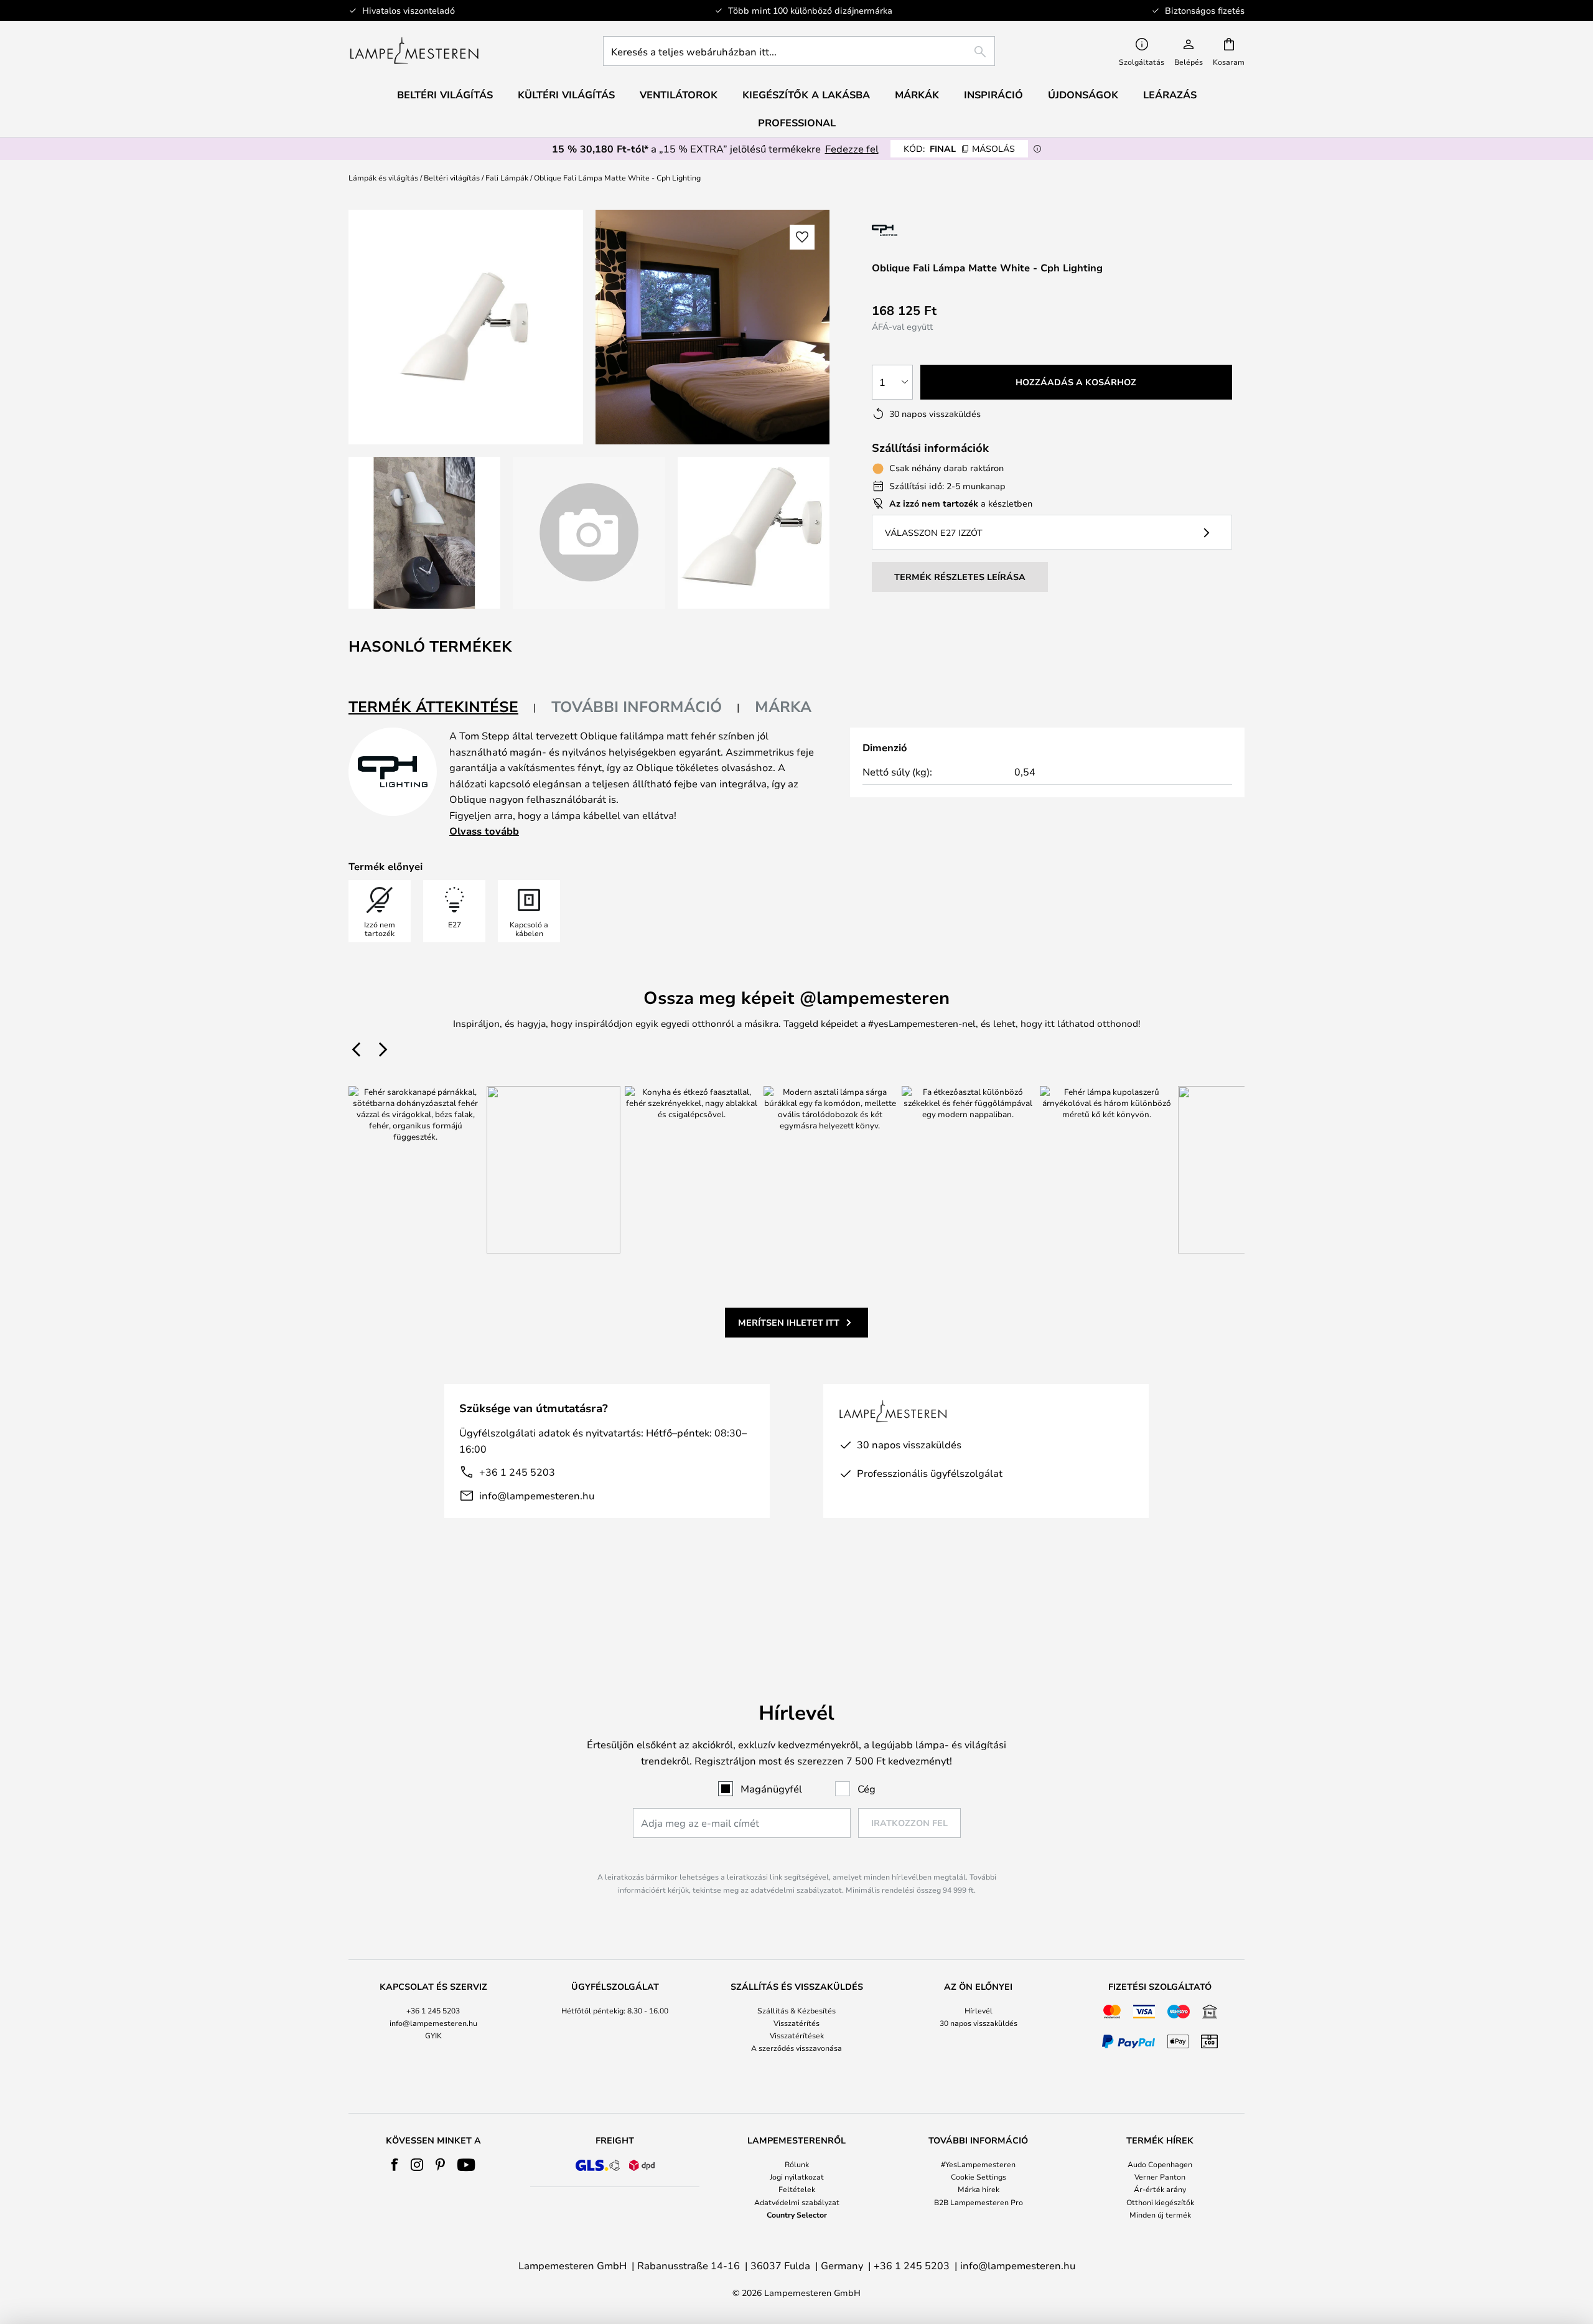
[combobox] (799, 51)
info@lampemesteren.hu (537, 1495)
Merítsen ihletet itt (789, 1322)
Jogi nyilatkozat (797, 2176)
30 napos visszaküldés (979, 2023)
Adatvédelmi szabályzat (797, 2202)
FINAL (959, 148)
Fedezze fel (852, 148)
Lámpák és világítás (383, 177)
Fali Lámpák (507, 177)
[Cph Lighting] (923, 230)
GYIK (433, 2035)
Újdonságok (1083, 95)
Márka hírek (979, 2189)
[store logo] (414, 51)
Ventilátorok (679, 95)
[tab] (442, 707)
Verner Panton (1160, 2176)
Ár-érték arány (1160, 2189)
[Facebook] (395, 2165)
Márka (783, 706)
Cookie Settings (979, 2176)
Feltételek (797, 2189)
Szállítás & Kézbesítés (796, 2010)
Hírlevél (979, 2010)
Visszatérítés (796, 2023)
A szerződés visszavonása (796, 2048)
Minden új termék (1160, 2214)
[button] (424, 533)
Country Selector (797, 2214)
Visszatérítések (797, 2035)
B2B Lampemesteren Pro (979, 2202)
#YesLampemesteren (978, 2164)
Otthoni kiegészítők (1160, 2202)
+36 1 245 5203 (517, 1472)
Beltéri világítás (452, 177)
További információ (637, 706)
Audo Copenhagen (1160, 2164)
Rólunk (797, 2164)
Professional (797, 123)
